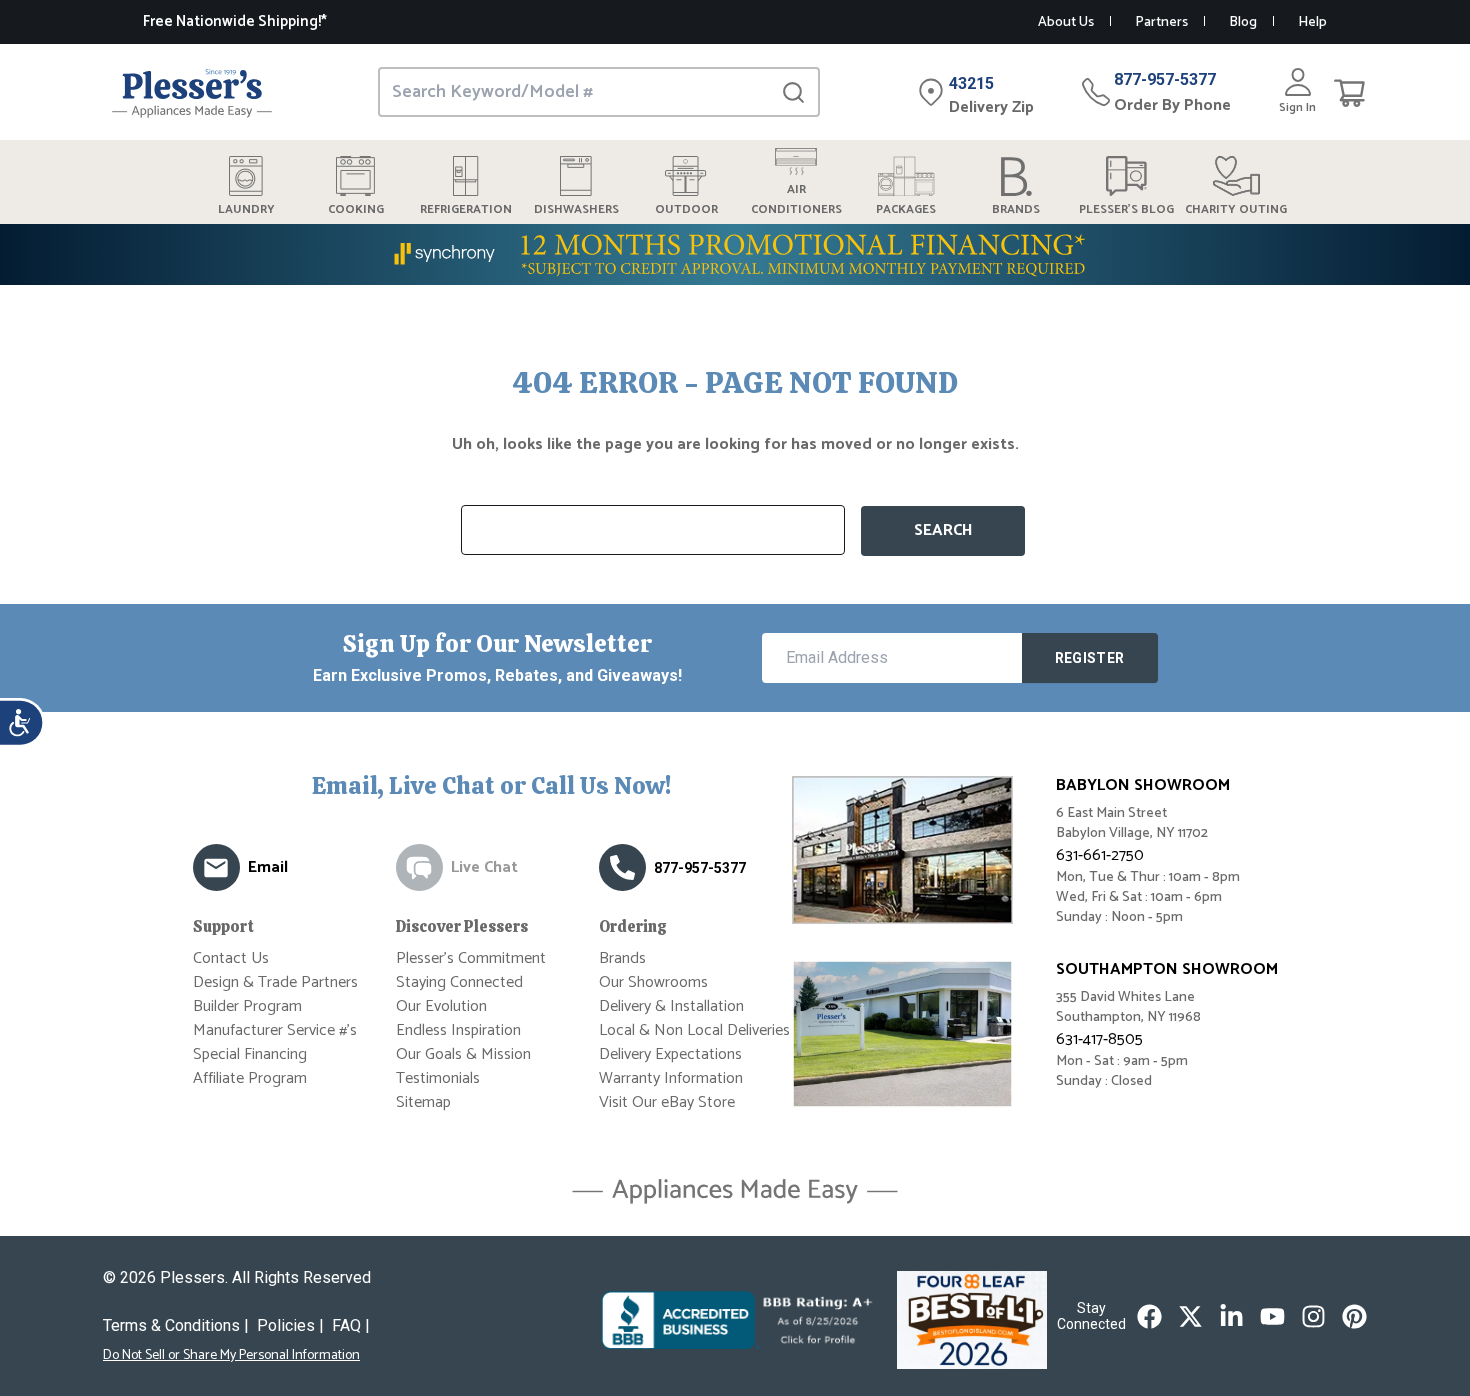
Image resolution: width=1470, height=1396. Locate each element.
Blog (1243, 22)
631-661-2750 (1100, 855)
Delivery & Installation (671, 1006)
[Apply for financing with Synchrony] (735, 254)
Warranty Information (671, 1078)
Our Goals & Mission (463, 1054)
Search (943, 530)
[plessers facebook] (1149, 1316)
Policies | (290, 1325)
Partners (1161, 22)
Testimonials (438, 1078)
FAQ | (351, 1325)
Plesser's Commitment (471, 958)
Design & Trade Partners (275, 982)
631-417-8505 (1099, 1039)
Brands (622, 958)
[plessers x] (1190, 1316)
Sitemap (423, 1102)
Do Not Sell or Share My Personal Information (231, 1356)
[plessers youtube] (1272, 1316)
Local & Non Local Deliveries (694, 1030)
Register (1090, 658)
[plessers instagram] (1313, 1316)
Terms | (176, 1325)
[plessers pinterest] (1354, 1316)
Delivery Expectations (670, 1054)
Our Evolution (441, 1006)
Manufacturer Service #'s (275, 1030)
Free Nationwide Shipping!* (235, 21)
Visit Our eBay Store (667, 1102)
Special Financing (250, 1054)
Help (1312, 22)
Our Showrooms (653, 982)
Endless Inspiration (458, 1030)
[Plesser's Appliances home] (192, 92)
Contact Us (231, 958)
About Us (1066, 22)
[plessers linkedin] (1231, 1316)
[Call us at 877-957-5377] (622, 867)
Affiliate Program (250, 1078)
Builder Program (247, 1006)
